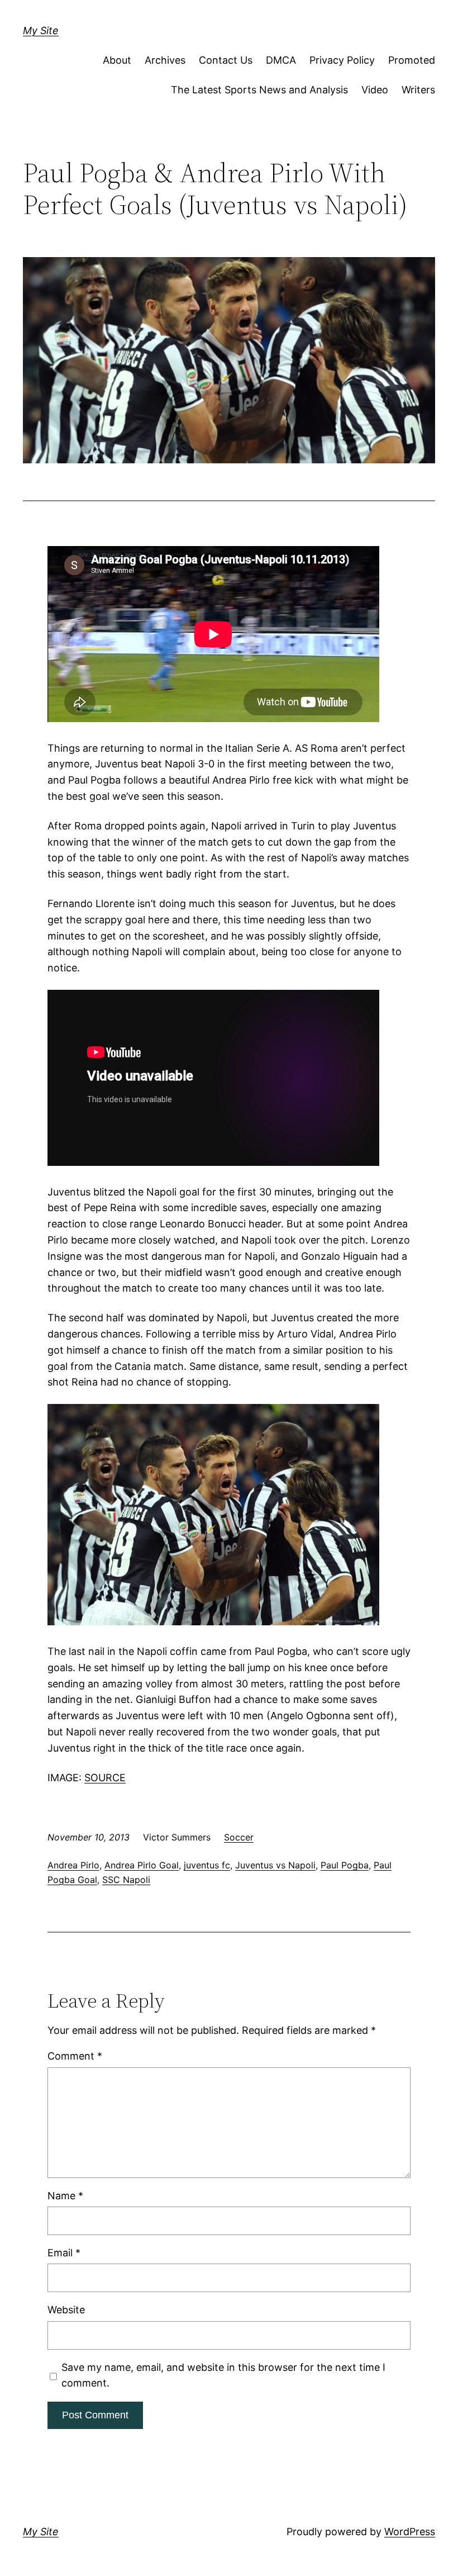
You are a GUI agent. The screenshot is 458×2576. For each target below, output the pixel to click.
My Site (41, 30)
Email (64, 2253)
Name (65, 2196)
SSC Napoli (126, 1880)
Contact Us (226, 60)
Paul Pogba (345, 1865)
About (117, 60)
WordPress (410, 2532)
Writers (418, 90)
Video (375, 90)
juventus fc (207, 1865)
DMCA (281, 60)
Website (66, 2310)
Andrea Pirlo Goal (142, 1865)
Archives (165, 60)
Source (105, 1778)
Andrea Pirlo (73, 1865)
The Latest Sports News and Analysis (259, 90)
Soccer (239, 1837)
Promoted (412, 60)
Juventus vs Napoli (275, 1865)
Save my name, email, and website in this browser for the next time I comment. (223, 2375)
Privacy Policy (342, 60)
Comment (75, 2056)
